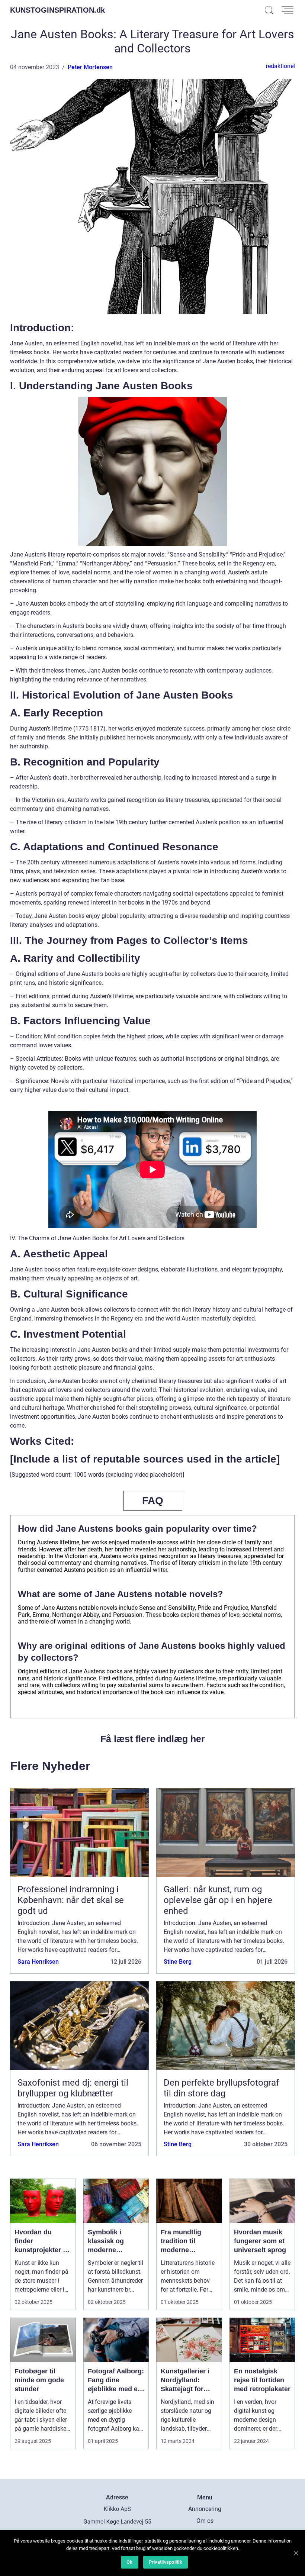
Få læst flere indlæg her (153, 1739)
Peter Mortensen (90, 67)
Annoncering (205, 2509)
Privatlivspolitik (166, 2562)
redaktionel (280, 66)
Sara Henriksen (38, 1962)
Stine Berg (178, 1962)
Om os (205, 2521)
